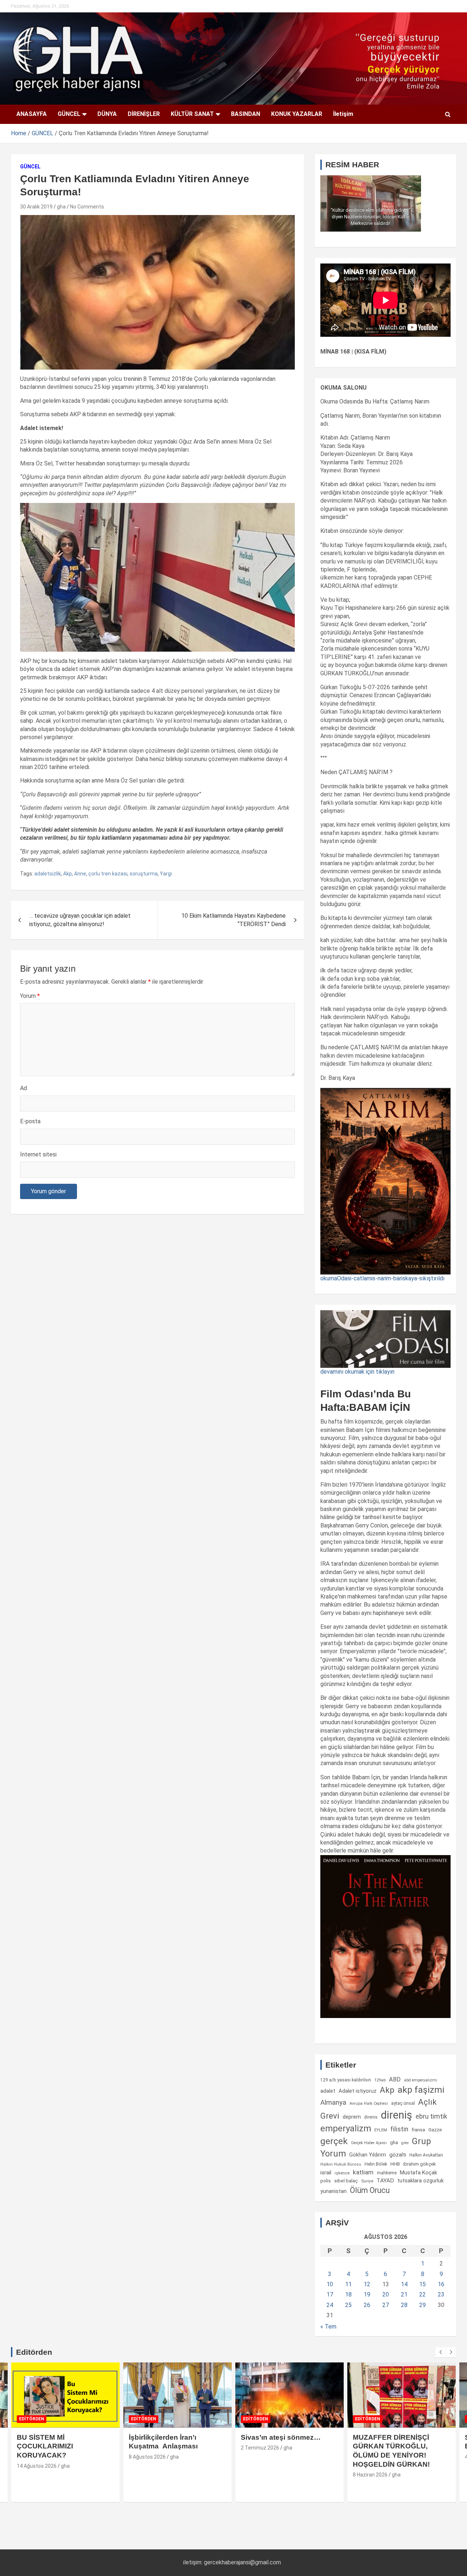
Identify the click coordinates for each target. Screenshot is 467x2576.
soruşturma (144, 874)
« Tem (328, 2327)
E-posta (30, 1121)
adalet (328, 2091)
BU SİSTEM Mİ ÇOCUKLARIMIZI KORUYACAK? (45, 2446)
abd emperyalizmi (420, 2080)
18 (348, 2294)
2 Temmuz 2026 (260, 2448)
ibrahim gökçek (420, 2164)
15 (422, 2284)
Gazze (435, 2130)
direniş (397, 2115)
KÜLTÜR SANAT (192, 114)
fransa (418, 2130)
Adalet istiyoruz (358, 2091)
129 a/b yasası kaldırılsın (346, 2080)
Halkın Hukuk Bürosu (341, 2164)
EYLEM (381, 2130)
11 (348, 2284)
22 (422, 2294)
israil (326, 2173)
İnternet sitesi (38, 1154)
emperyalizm (346, 2128)
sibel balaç (346, 2181)
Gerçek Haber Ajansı (369, 2143)
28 (404, 2305)
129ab (380, 2080)
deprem (352, 2117)
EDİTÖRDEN (32, 2419)
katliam (363, 2172)
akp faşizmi (421, 2090)
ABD (395, 2079)
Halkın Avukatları (426, 2155)
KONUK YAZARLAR (297, 114)
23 (441, 2294)
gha (61, 207)
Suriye (367, 2181)
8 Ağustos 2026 (147, 2457)
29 (422, 2305)
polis (326, 2181)
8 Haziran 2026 (370, 2475)
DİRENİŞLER (144, 114)
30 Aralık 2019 (36, 207)
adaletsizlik (48, 874)
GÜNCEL (69, 114)
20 (386, 2294)
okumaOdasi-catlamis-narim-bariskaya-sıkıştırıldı (382, 1278)
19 (367, 2294)
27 (386, 2305)
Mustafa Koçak (418, 2173)
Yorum (30, 996)
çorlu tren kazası (108, 874)
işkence (342, 2173)
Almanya (333, 2103)
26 (367, 2305)
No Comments (87, 207)
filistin (399, 2129)
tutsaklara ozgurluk (420, 2181)
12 (367, 2284)
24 (330, 2305)
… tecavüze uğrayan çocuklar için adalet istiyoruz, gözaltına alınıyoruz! (80, 920)
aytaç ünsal (403, 2103)
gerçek (334, 2141)
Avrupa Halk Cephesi (369, 2103)
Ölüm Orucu (370, 2190)
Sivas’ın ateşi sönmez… (281, 2437)
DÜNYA (107, 114)
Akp (67, 874)
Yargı (166, 874)
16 (441, 2284)
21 (404, 2294)
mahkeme (387, 2173)
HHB (395, 2164)
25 (348, 2305)
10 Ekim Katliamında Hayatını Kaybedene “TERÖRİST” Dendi (233, 920)
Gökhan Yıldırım (368, 2155)
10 (330, 2284)
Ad (24, 1088)
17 (330, 2294)
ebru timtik (431, 2116)
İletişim (343, 114)
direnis (371, 2117)
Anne (80, 874)
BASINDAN (246, 114)
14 (404, 2284)
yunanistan (333, 2191)
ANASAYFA (32, 114)
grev (405, 2143)
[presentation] (440, 2352)
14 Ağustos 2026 (37, 2466)
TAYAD (385, 2181)
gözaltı (398, 2155)
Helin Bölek (376, 2164)
